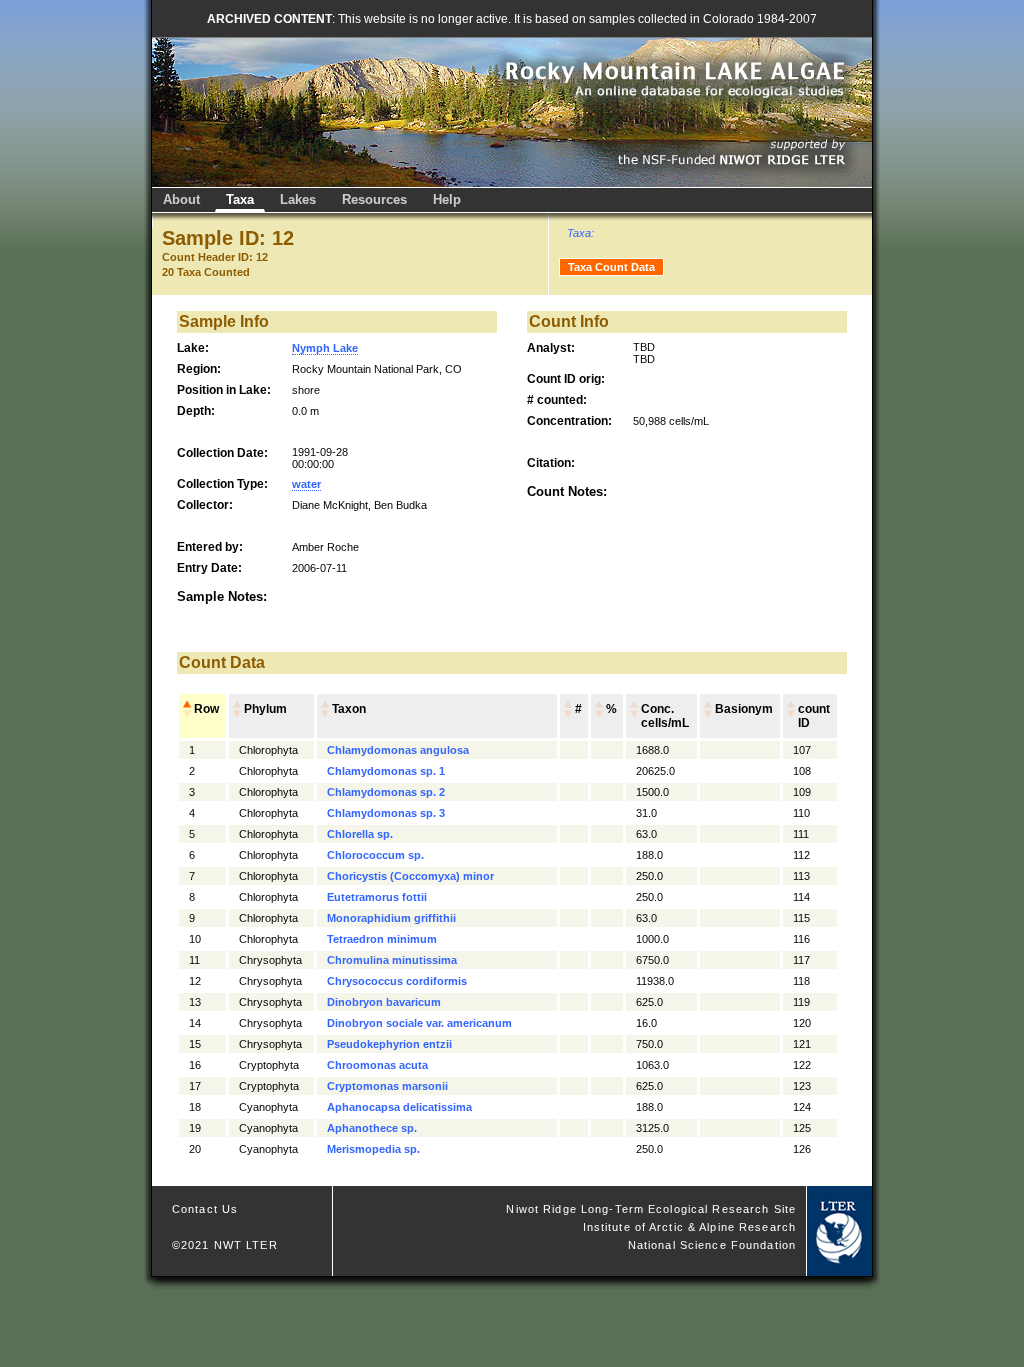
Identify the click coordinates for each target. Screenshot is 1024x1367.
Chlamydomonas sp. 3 (386, 813)
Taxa (240, 199)
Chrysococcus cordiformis (397, 981)
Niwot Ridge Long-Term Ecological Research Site (651, 1209)
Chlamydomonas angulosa (398, 750)
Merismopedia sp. (373, 1149)
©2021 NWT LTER (225, 1245)
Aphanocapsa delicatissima (399, 1107)
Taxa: (580, 233)
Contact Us (205, 1209)
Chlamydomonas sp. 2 (386, 792)
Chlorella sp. (360, 834)
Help (447, 199)
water (306, 484)
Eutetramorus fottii (377, 897)
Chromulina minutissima (392, 960)
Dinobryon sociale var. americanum (419, 1023)
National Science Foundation (712, 1245)
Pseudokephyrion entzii (389, 1044)
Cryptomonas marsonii (387, 1086)
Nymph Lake (325, 348)
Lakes (298, 199)
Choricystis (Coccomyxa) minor (410, 876)
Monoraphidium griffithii (391, 918)
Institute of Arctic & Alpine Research (689, 1227)
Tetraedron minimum (382, 939)
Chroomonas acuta (377, 1065)
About (181, 199)
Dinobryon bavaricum (384, 1002)
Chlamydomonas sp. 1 (386, 771)
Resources (374, 199)
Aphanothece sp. (372, 1128)
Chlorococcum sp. (375, 855)
